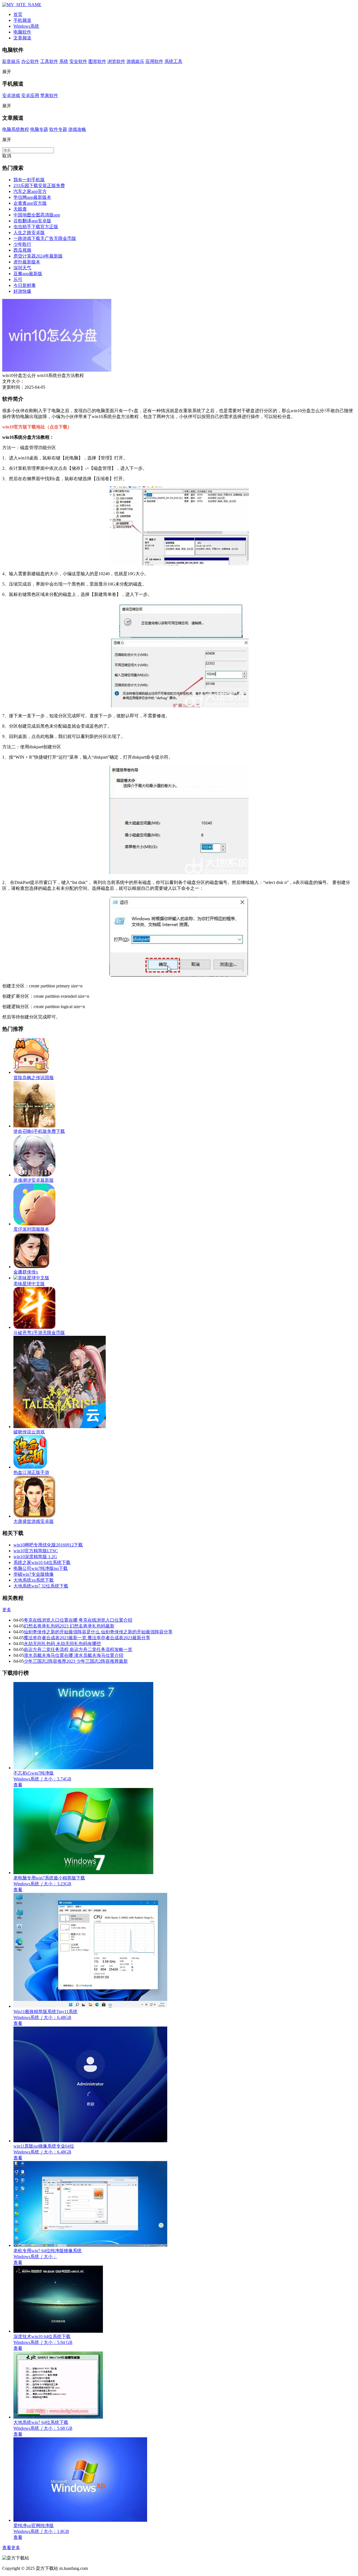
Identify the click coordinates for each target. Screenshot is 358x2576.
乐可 (18, 279)
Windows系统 (26, 26)
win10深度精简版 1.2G (35, 1557)
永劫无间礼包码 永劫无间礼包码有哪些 (62, 1644)
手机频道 (22, 20)
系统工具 (173, 61)
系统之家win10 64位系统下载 (42, 1562)
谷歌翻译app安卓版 (32, 221)
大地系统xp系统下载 (34, 1580)
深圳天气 (22, 268)
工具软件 (49, 61)
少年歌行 (22, 244)
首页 (18, 14)
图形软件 (97, 61)
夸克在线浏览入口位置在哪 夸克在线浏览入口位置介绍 (78, 1620)
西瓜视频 (22, 250)
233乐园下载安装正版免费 (39, 186)
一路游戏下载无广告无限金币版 (45, 238)
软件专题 (58, 129)
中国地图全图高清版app (37, 215)
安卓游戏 (11, 95)
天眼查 (20, 209)
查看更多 (11, 2548)
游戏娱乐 (135, 61)
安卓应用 (30, 95)
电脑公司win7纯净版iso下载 (41, 1568)
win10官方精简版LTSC (36, 1551)
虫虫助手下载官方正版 (36, 227)
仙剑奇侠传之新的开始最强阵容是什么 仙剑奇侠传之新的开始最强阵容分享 (98, 1632)
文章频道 (22, 38)
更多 (7, 1610)
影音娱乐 (11, 61)
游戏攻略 (77, 129)
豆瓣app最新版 (28, 274)
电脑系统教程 (16, 129)
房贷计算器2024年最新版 (38, 256)
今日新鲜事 (25, 285)
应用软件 (154, 61)
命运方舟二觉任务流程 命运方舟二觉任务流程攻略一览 (78, 1649)
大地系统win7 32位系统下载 (41, 1586)
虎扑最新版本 (27, 262)
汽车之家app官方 (30, 191)
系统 (64, 61)
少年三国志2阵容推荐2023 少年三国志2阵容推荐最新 (76, 1661)
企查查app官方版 (30, 203)
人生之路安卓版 (29, 233)
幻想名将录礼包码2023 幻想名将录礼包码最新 (69, 1626)
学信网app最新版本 (32, 197)
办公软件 (30, 61)
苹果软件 (49, 95)
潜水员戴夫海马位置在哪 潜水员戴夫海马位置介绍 (74, 1655)
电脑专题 (39, 129)
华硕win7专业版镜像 (34, 1574)
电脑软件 (22, 32)
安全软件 (78, 61)
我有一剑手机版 (29, 180)
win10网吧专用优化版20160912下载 (48, 1545)
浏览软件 (116, 61)
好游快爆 (22, 291)
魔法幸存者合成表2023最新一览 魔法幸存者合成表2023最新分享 (87, 1638)
